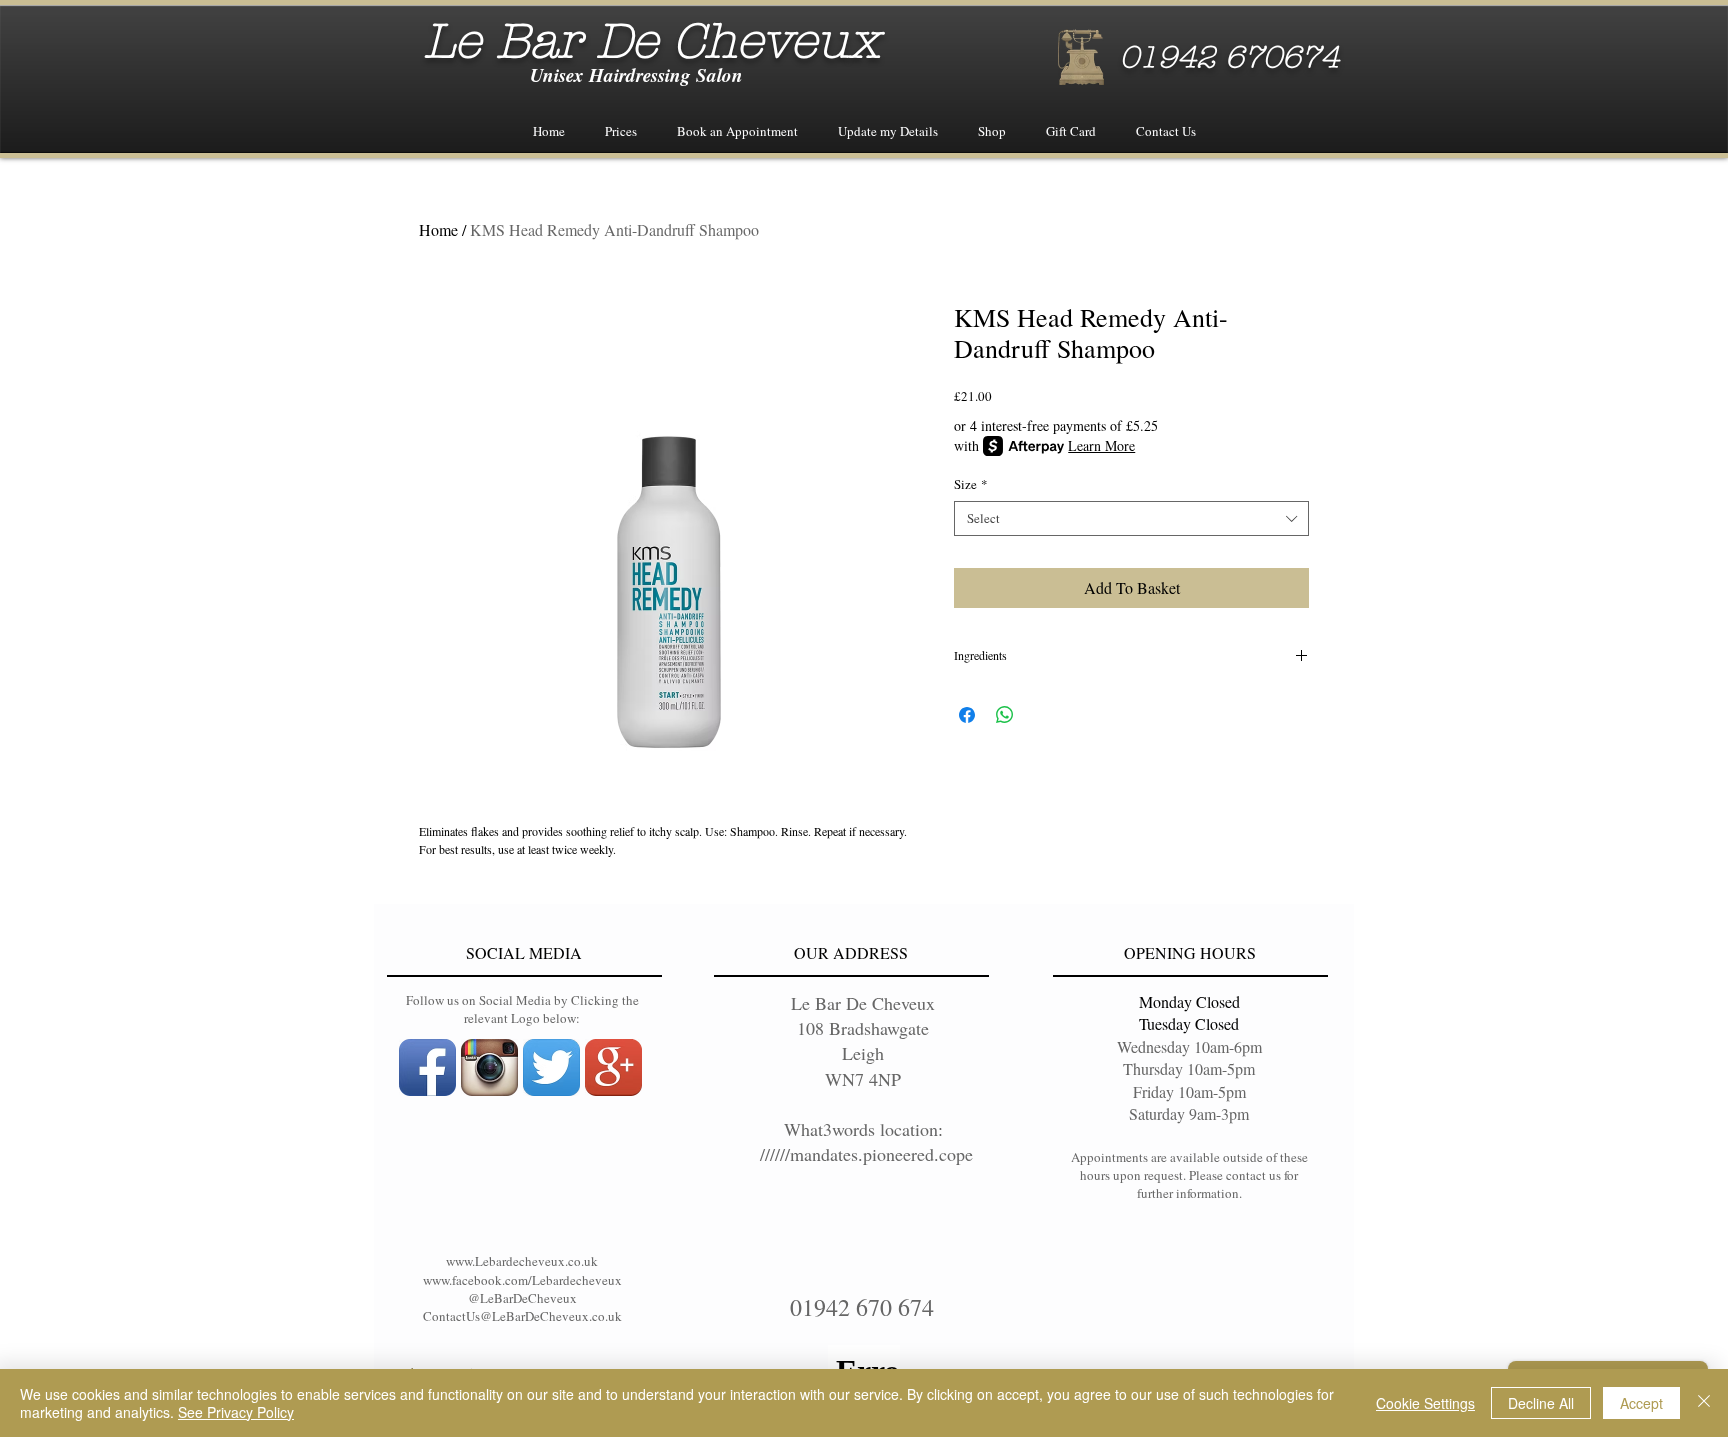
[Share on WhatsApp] (1005, 715)
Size (971, 484)
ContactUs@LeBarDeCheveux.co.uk (522, 1316)
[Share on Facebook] (967, 715)
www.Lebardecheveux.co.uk (522, 1261)
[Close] (1704, 1403)
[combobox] (1131, 518)
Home (438, 229)
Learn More (1101, 445)
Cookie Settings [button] (1425, 1403)
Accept (1641, 1403)
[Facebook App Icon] (427, 1067)
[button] (621, 131)
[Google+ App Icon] (613, 1067)
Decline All (1541, 1403)
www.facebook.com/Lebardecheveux (522, 1280)
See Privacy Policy (236, 1412)
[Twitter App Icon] (551, 1067)
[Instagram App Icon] (489, 1067)
